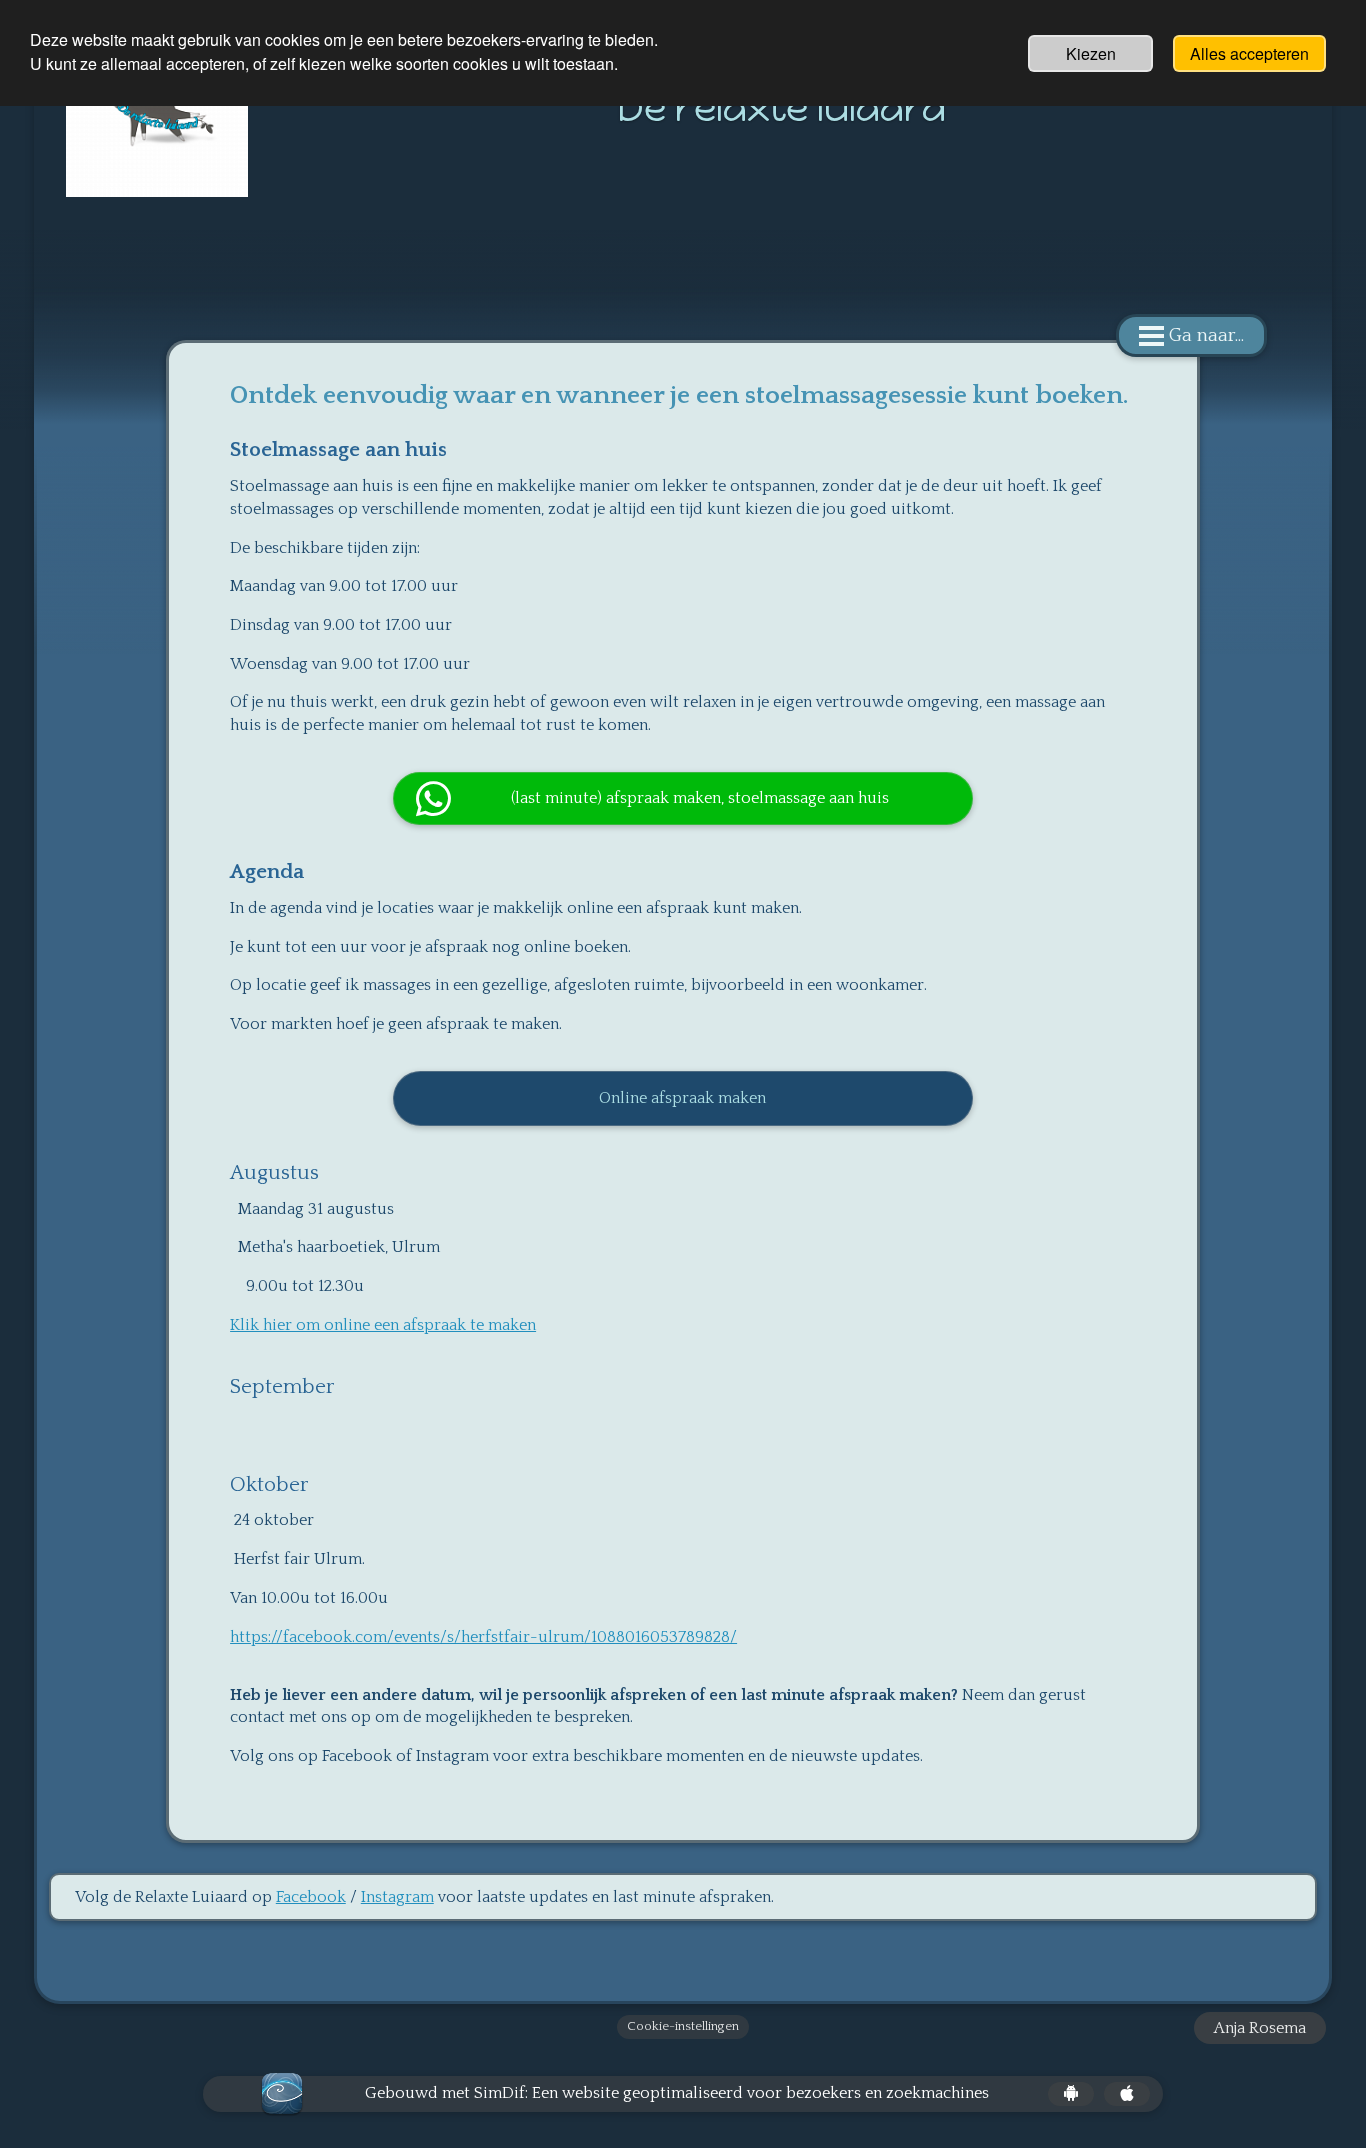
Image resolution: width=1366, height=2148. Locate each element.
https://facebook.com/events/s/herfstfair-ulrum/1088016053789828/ (483, 1637)
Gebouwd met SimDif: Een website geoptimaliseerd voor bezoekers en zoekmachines (677, 2093)
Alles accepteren (1249, 53)
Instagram (397, 1897)
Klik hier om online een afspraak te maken (383, 1325)
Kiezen (1091, 53)
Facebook (311, 1897)
